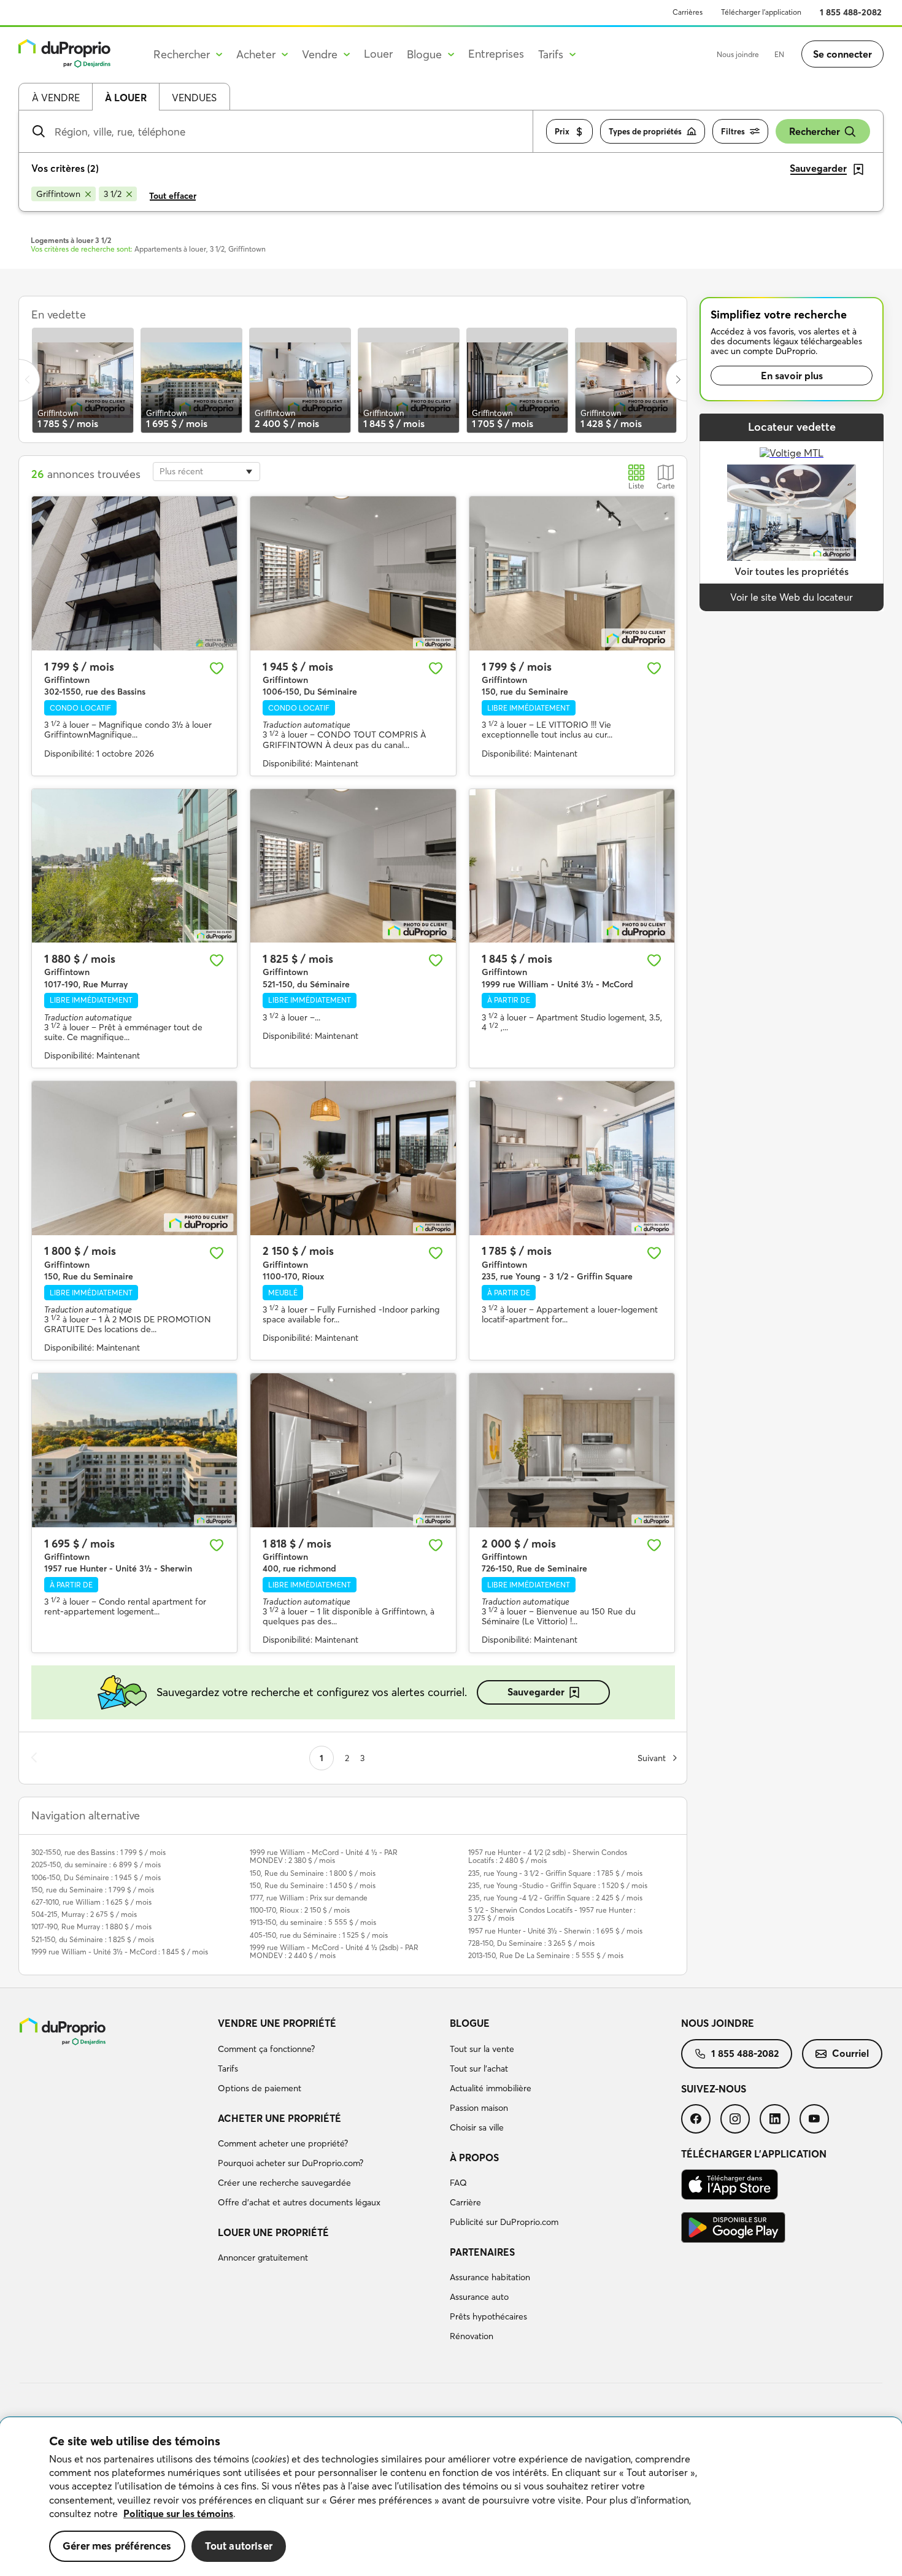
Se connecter (842, 54)
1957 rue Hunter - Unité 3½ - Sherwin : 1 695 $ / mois (555, 1931)
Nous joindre (738, 54)
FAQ (458, 2183)
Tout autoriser (239, 2546)
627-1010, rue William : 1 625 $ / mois (91, 1902)
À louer (126, 98)
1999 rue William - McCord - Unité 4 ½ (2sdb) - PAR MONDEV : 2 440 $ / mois (334, 1951)
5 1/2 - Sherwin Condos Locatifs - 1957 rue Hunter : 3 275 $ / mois (552, 1914)
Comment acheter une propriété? (283, 2143)
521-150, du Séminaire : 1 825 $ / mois (93, 1939)
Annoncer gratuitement (263, 2258)
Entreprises (496, 54)
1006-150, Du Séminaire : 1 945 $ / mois (96, 1877)
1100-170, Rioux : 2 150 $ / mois (300, 1910)
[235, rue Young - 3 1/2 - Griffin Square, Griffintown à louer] (572, 1158)
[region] (451, 2497)
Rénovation (472, 2336)
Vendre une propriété (277, 2023)
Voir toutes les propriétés (792, 571)
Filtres (733, 131)
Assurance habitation (490, 2277)
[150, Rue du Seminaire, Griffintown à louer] (134, 1158)
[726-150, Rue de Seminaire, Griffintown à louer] (572, 1450)
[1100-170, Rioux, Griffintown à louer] (353, 1158)
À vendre (56, 98)
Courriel (850, 2053)
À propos (474, 2158)
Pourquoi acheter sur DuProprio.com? (291, 2163)
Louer (378, 54)
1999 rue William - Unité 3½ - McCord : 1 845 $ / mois (120, 1952)
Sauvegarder (536, 1692)
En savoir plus (792, 376)
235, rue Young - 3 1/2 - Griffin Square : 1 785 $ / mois (555, 1873)
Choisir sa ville (477, 2127)
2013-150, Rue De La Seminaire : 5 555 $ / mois (546, 1955)
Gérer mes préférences (117, 2546)
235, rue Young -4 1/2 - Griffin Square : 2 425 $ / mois (555, 1898)
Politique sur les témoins (178, 2513)
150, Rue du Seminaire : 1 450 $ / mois (313, 1885)
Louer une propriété (273, 2232)
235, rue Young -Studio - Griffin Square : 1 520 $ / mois (558, 1885)
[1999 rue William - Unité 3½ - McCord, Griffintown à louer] (572, 866)
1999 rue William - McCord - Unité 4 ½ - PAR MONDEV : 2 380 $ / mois (324, 1856)
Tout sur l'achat (479, 2069)
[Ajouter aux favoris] (217, 668)
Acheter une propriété (279, 2118)
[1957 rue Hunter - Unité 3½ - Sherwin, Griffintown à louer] (134, 1450)
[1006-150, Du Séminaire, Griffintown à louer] (353, 573)
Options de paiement (260, 2088)
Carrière (465, 2202)
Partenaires (482, 2252)
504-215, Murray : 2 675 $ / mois (84, 1914)
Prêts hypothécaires (488, 2316)
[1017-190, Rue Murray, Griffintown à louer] (134, 866)
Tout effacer (173, 196)
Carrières (688, 12)
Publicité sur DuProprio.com (504, 2222)
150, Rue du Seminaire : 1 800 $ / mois (313, 1873)
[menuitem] (329, 2057)
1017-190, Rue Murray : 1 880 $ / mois (91, 1926)
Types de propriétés (645, 131)
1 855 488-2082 (851, 12)
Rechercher (815, 131)
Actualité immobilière (491, 2088)
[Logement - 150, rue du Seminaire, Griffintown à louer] (572, 573)
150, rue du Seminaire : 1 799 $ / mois (93, 1890)
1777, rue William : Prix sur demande (309, 1898)
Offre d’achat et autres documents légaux (299, 2202)
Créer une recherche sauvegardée (284, 2183)
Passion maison (479, 2108)
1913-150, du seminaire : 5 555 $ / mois (313, 1922)
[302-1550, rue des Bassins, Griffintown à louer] (134, 573)
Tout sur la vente (482, 2049)
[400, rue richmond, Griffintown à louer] (353, 1450)
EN (779, 54)
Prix (562, 131)
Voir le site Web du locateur (792, 597)
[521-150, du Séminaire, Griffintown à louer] (353, 866)
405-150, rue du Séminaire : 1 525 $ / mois (319, 1935)
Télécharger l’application (761, 12)
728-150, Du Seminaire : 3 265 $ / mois (531, 1943)
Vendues (194, 98)
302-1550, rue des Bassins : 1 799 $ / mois (98, 1852)
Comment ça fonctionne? (266, 2049)
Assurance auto (479, 2297)
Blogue (470, 2023)
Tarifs (228, 2069)
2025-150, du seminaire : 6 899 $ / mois (96, 1865)
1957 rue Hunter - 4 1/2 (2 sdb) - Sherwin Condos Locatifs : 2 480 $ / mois (548, 1856)
